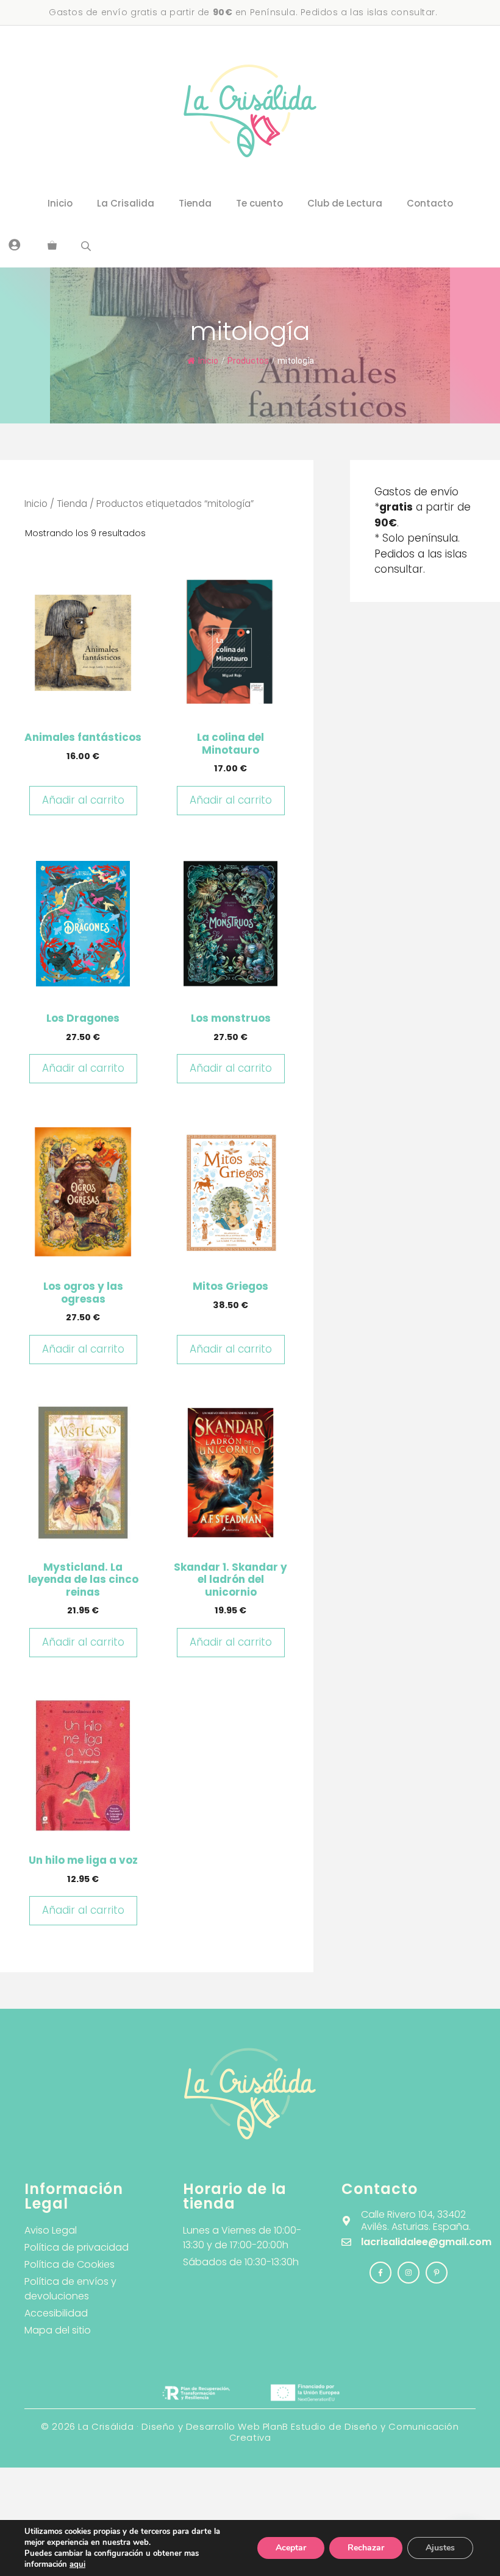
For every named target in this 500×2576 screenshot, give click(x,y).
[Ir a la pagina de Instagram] (380, 2273)
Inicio (60, 203)
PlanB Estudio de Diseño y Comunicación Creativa (344, 2432)
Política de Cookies (70, 2264)
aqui (77, 2564)
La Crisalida (126, 203)
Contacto (430, 203)
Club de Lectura (345, 203)
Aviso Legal (51, 2230)
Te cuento (259, 203)
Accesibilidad (56, 2313)
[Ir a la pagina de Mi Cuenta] (15, 244)
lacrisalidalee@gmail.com (426, 2242)
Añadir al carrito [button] (83, 800)
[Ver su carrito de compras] (52, 246)
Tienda (195, 203)
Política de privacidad (77, 2247)
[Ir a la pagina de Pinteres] (437, 2273)
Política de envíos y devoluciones (70, 2289)
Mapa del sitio (58, 2330)
